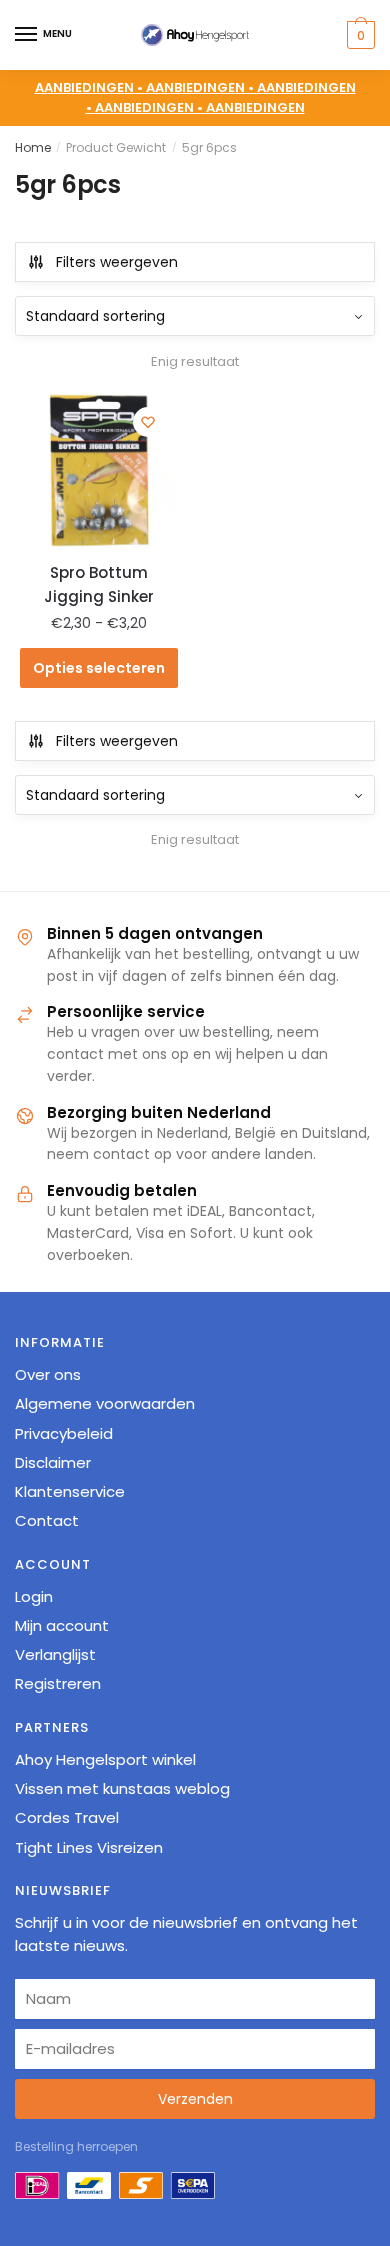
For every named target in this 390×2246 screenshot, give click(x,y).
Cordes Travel (67, 1817)
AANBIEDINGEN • (201, 87)
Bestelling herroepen (76, 2146)
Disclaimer (53, 1462)
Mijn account (62, 1625)
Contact (47, 1520)
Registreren (58, 1683)
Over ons (48, 1374)
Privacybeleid (64, 1433)
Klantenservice (70, 1491)
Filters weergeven (117, 262)
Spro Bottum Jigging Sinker (99, 584)
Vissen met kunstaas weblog (122, 1788)
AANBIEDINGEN (255, 107)
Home (33, 147)
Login (34, 1596)
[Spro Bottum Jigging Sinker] (99, 471)
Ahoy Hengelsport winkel (105, 1759)
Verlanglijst (55, 1654)
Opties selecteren (99, 668)
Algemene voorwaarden (105, 1403)
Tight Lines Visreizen (89, 1847)
